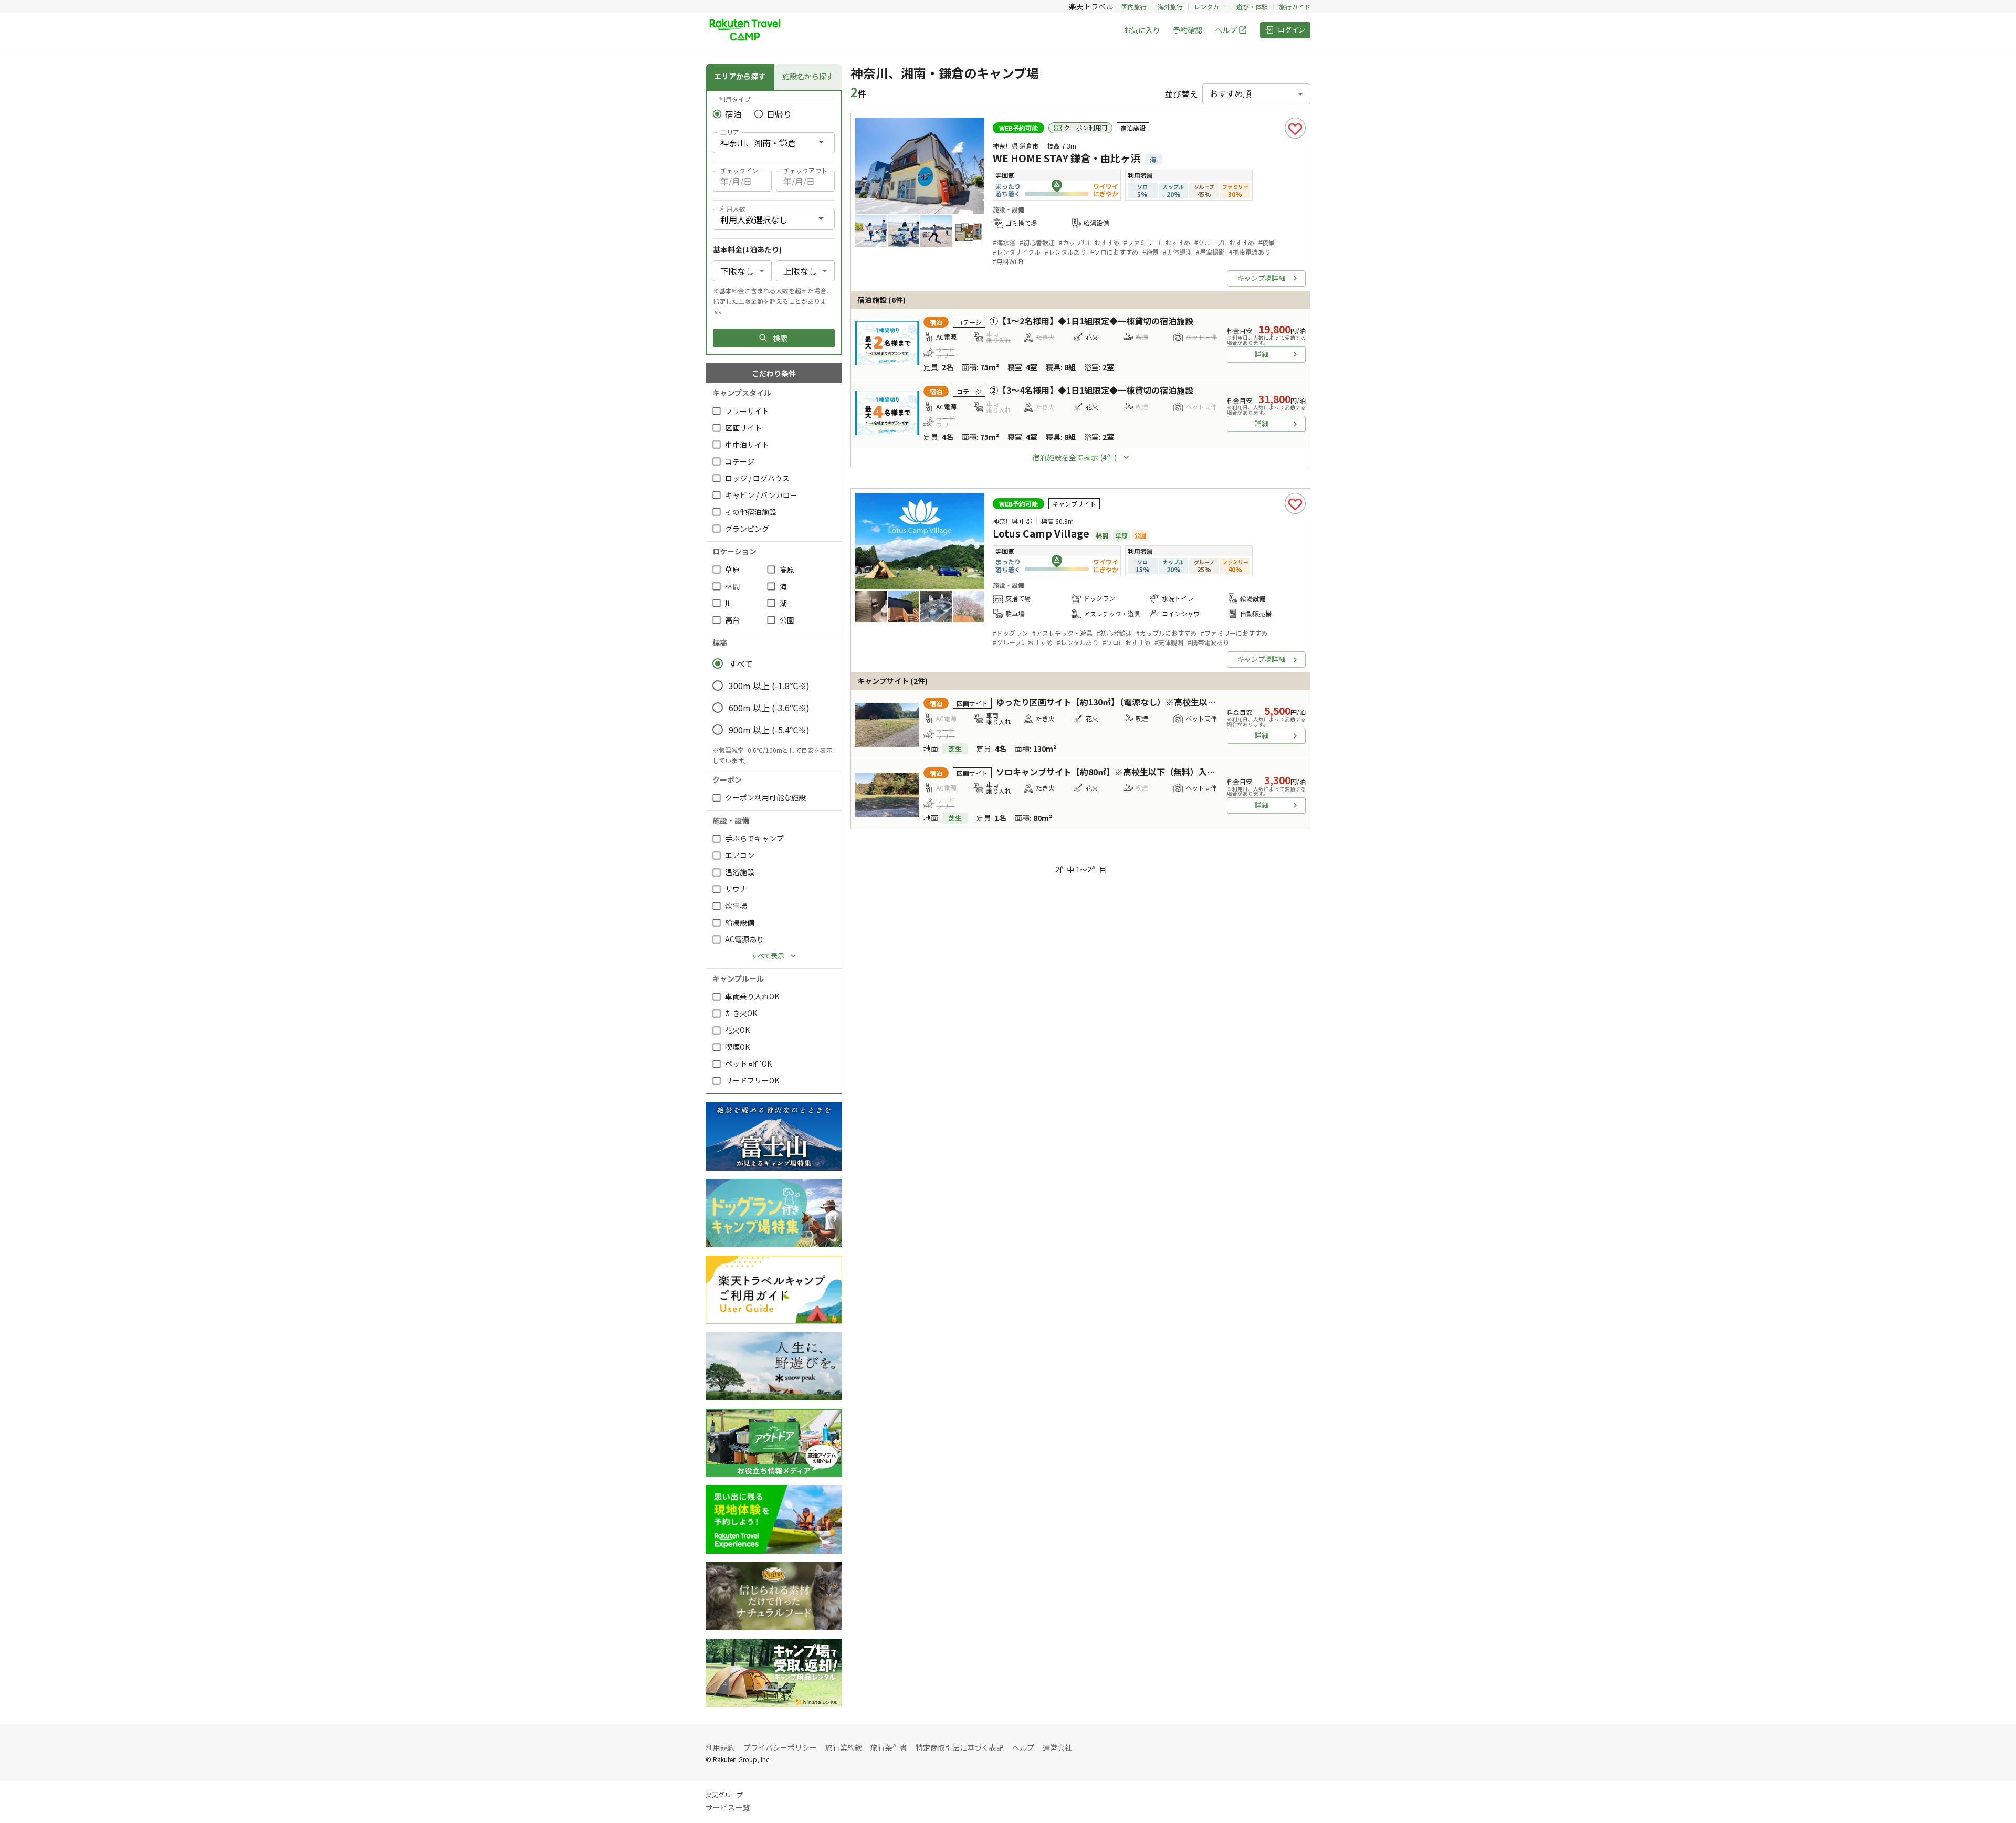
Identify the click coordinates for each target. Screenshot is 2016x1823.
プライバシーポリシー (780, 1747)
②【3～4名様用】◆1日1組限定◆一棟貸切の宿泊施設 (1091, 390)
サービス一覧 (728, 1807)
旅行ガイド (1295, 7)
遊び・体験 (1252, 7)
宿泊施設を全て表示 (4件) (1074, 457)
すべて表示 (768, 956)
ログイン (1291, 30)
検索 (780, 338)
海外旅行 (1170, 7)
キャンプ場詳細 (1261, 278)
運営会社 (1057, 1747)
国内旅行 (1134, 7)
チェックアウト (805, 170)
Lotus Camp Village (1041, 533)
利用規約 (720, 1747)
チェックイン (739, 170)
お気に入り (1142, 30)
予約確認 (1188, 30)
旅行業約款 (844, 1747)
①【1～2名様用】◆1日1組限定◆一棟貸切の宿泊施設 (1091, 321)
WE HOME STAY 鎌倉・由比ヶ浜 (1067, 158)
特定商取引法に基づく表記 (960, 1747)
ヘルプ (1226, 30)
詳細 (1262, 354)
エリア (730, 132)
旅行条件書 (889, 1747)
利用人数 (733, 209)
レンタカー (1210, 7)
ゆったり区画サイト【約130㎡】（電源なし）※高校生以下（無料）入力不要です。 (1152, 702)
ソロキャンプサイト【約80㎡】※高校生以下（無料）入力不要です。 (1126, 772)
